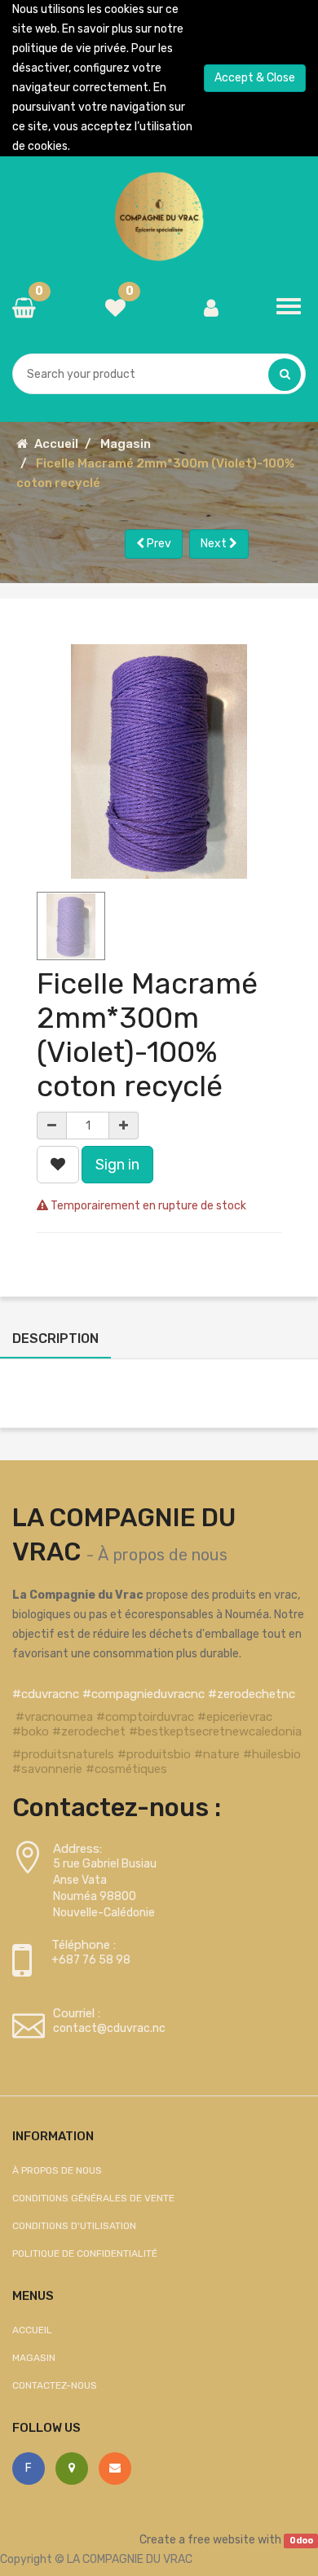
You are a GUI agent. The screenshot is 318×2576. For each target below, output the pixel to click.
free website (221, 2540)
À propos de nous (163, 1555)
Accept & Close (255, 78)
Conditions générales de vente (93, 2198)
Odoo (301, 2541)
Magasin (126, 444)
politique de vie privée (69, 48)
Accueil (56, 444)
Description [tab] (55, 1338)
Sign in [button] (117, 1165)
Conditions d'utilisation (74, 2226)
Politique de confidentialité (85, 2253)
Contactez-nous (55, 2385)
